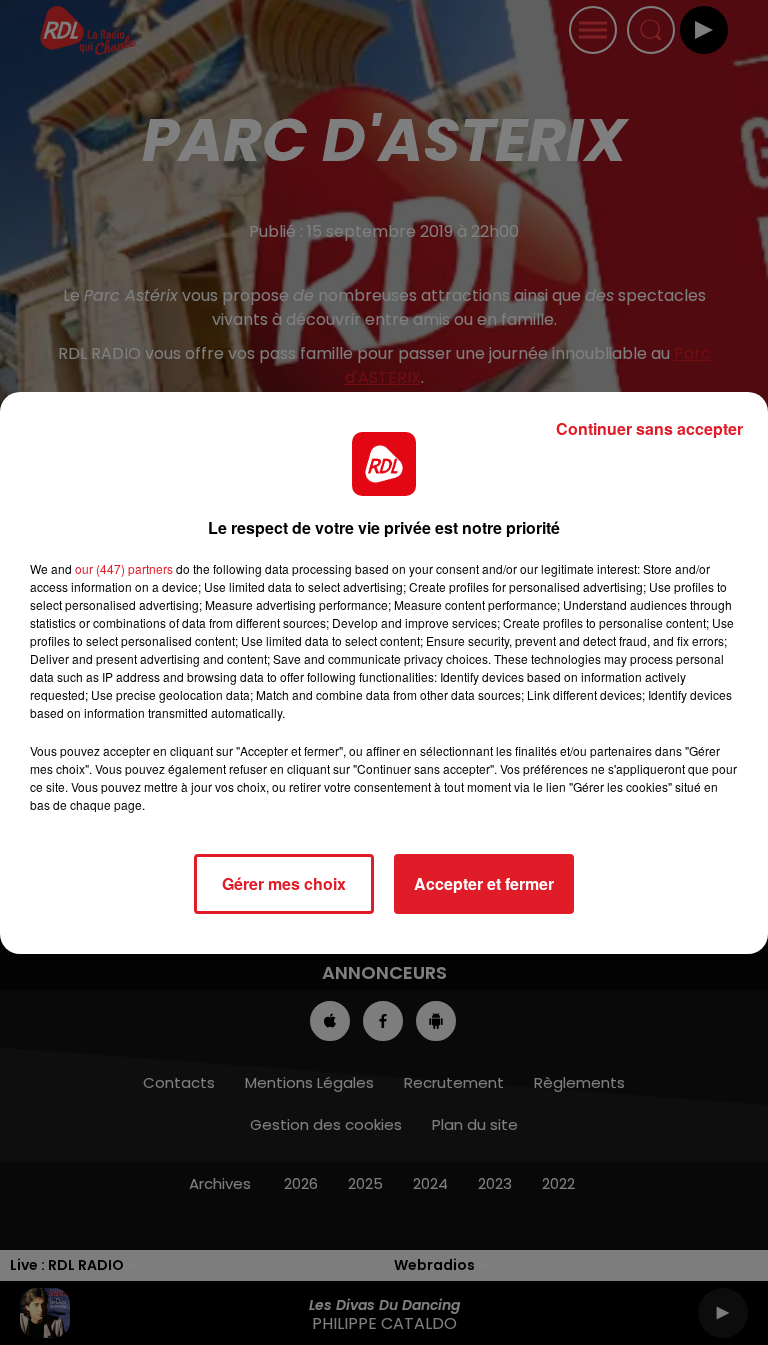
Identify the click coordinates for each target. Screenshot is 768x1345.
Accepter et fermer (484, 883)
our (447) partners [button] (124, 568)
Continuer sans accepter (649, 428)
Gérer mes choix (284, 883)
